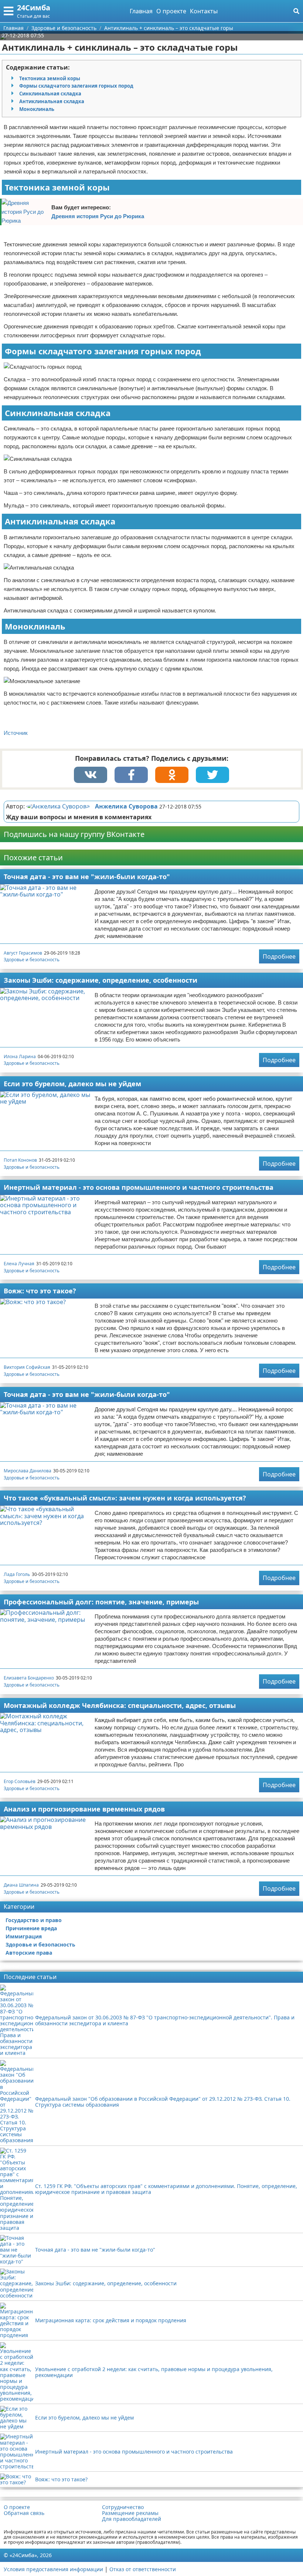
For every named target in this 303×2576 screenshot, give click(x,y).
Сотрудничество (123, 2507)
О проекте (171, 11)
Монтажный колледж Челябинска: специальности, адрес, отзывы (120, 1705)
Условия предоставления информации (53, 2569)
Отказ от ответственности (143, 2569)
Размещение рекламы (130, 2513)
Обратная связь (24, 2513)
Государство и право (34, 1920)
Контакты (204, 11)
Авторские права (29, 1953)
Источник (16, 733)
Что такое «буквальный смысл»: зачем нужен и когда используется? (125, 1498)
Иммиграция (24, 1936)
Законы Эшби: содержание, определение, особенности (101, 980)
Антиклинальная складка (52, 101)
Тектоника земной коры (50, 78)
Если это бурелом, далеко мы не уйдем (72, 1084)
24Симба (34, 8)
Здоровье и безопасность (32, 960)
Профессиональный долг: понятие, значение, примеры (101, 1602)
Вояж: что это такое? (40, 1291)
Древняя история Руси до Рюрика (98, 216)
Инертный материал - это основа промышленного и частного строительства (139, 1187)
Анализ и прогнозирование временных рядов (84, 1809)
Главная (141, 11)
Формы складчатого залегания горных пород (76, 86)
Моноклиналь (37, 109)
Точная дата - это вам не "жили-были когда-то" (87, 877)
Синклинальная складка (50, 94)
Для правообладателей (132, 2519)
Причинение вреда (31, 1928)
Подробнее (279, 956)
